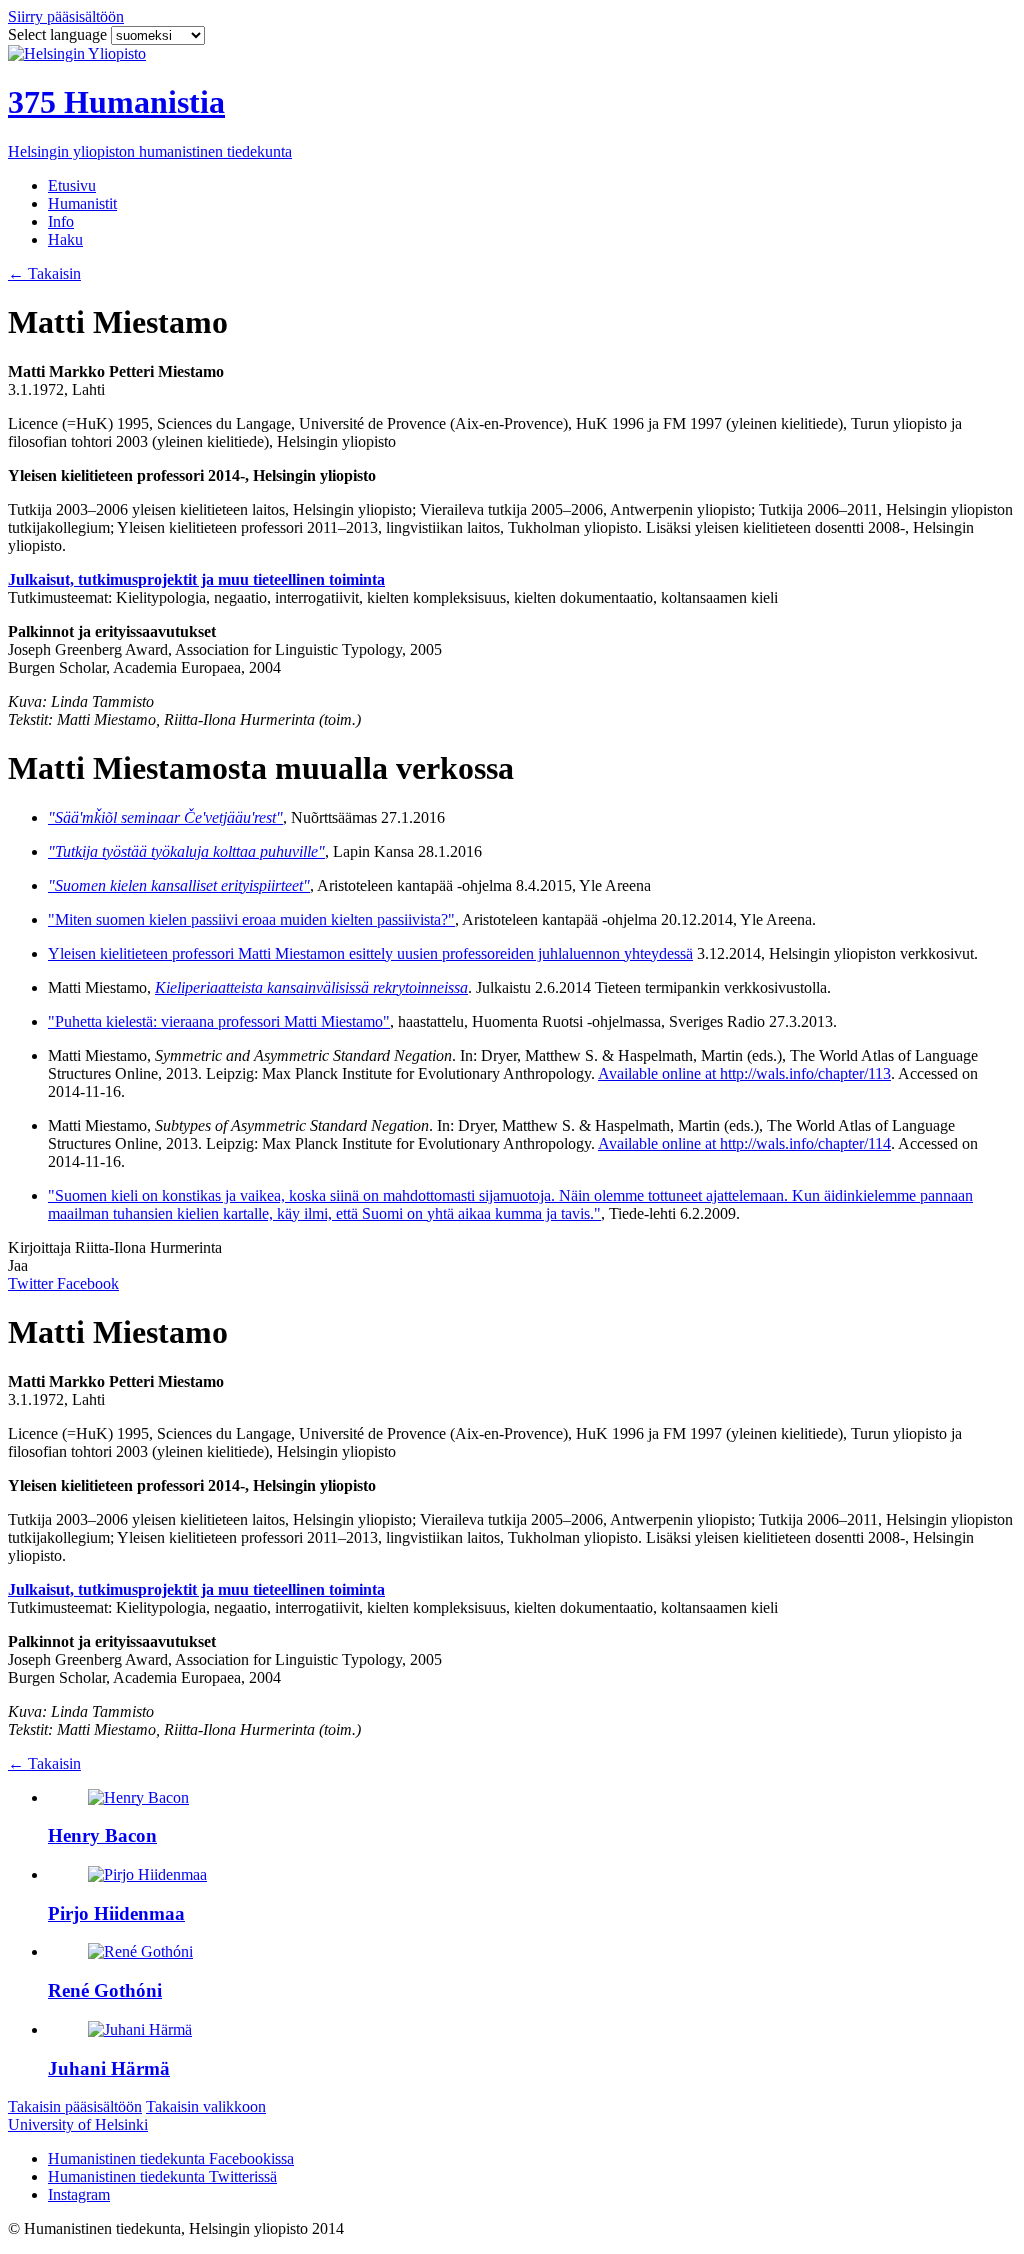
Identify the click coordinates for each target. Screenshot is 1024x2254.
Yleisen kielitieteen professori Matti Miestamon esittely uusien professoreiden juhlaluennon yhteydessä (370, 953)
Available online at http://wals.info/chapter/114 (744, 1143)
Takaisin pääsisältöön (75, 2106)
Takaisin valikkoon (206, 2106)
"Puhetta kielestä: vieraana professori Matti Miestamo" (219, 1021)
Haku (65, 239)
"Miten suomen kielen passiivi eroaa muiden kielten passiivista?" (251, 919)
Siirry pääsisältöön (66, 16)
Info (61, 221)
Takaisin (44, 273)
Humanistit (82, 203)
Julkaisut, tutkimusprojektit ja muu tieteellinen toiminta (196, 579)
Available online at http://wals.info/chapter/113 (744, 1073)
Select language (59, 34)
